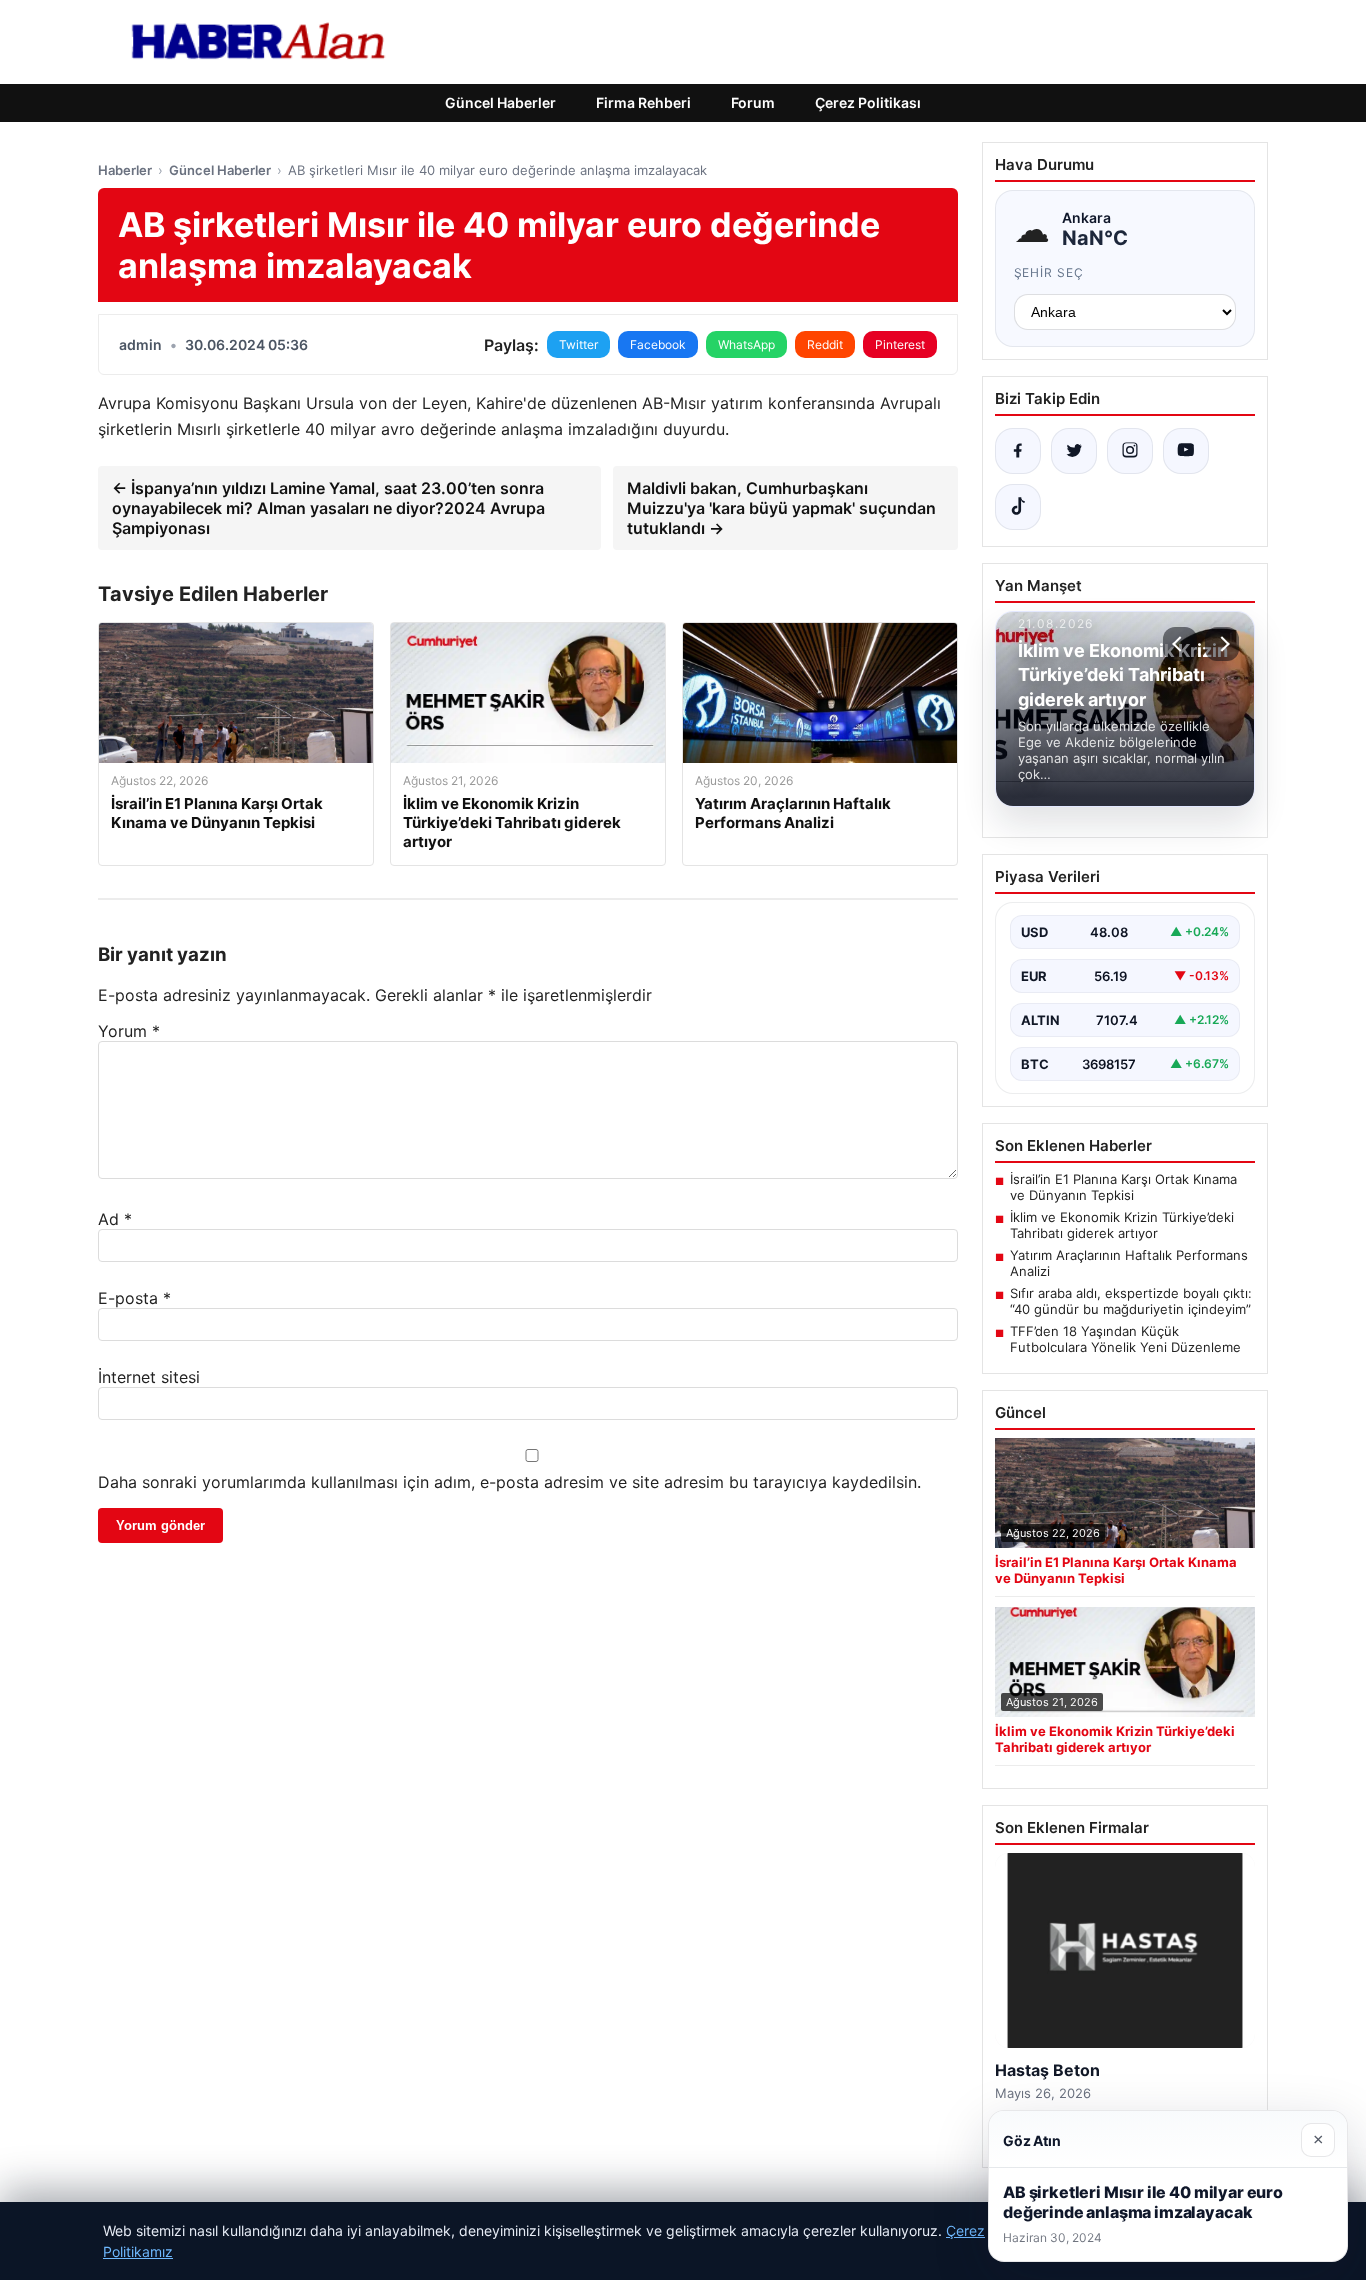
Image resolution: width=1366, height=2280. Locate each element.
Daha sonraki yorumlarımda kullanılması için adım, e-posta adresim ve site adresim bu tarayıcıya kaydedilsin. (509, 1482)
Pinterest (900, 344)
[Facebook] (1018, 451)
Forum (753, 102)
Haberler (125, 170)
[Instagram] (1130, 451)
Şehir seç (1049, 272)
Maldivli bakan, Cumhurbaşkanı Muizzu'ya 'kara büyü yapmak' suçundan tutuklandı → (781, 508)
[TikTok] (1018, 507)
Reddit (825, 344)
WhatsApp (746, 344)
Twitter (578, 344)
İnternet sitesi (149, 1377)
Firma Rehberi (643, 102)
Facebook (658, 344)
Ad (115, 1219)
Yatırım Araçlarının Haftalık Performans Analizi (1129, 1263)
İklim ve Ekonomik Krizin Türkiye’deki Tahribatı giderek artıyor (1122, 1225)
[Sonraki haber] (1222, 644)
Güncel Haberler (500, 102)
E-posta (134, 1298)
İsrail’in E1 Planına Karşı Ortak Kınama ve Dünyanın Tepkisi (1123, 1187)
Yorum (129, 1031)
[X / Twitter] (1074, 451)
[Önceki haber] (1180, 644)
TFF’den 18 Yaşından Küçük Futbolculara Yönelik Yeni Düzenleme (1125, 1339)
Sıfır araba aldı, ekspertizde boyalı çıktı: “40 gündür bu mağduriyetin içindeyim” (1131, 1301)
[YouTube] (1186, 451)
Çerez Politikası (868, 102)
